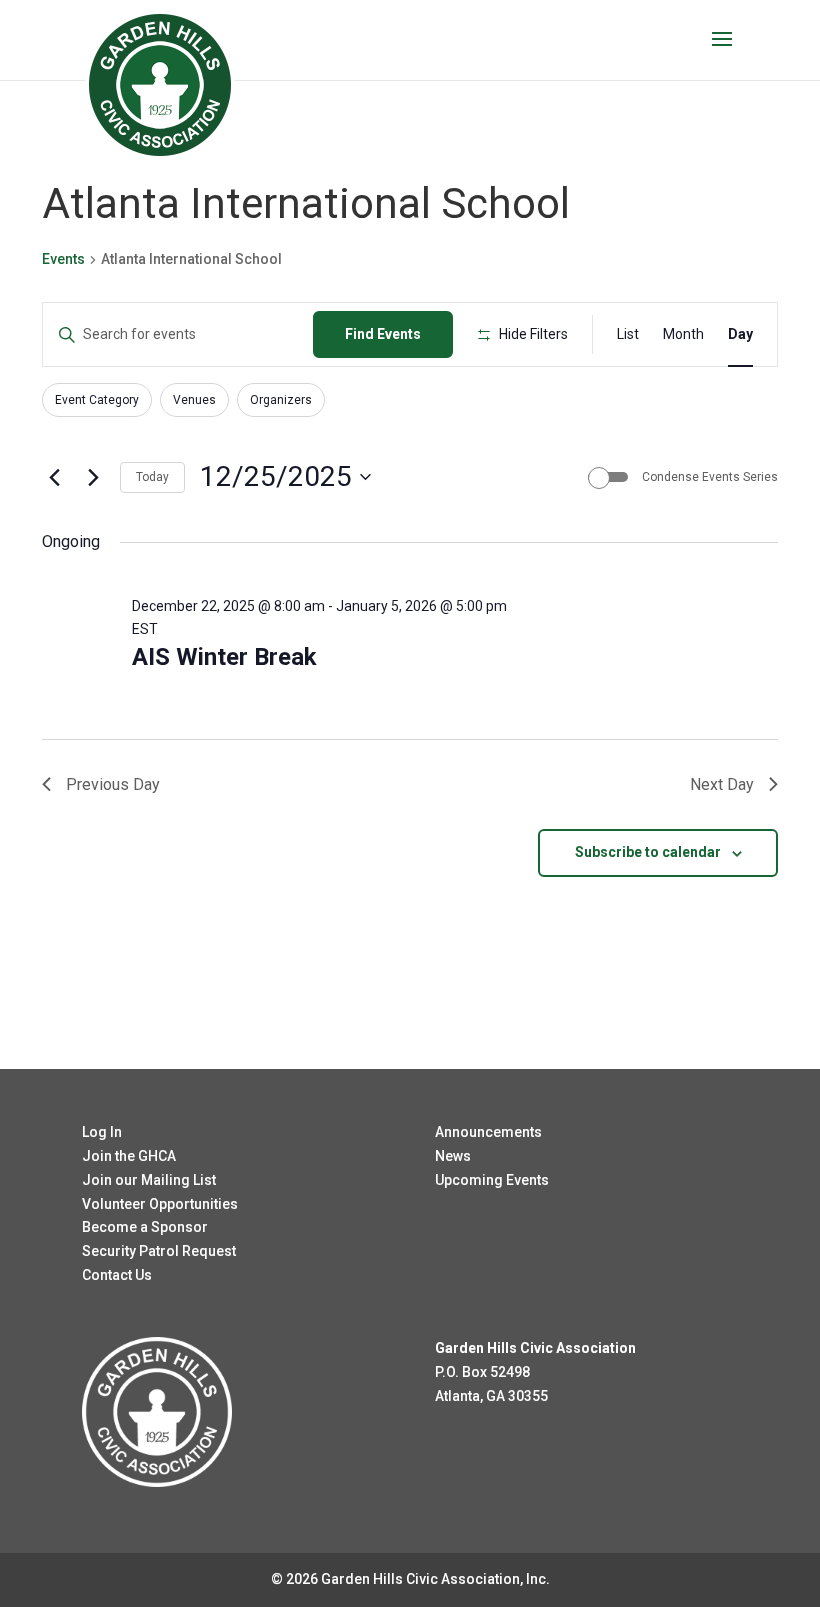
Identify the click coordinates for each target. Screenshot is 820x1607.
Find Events (383, 334)
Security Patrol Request (159, 1251)
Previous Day (113, 784)
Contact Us (117, 1275)
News (453, 1156)
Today (152, 477)
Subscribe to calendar (648, 852)
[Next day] (93, 477)
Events (63, 259)
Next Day (722, 784)
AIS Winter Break (224, 657)
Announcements (488, 1132)
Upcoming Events (492, 1180)
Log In (102, 1132)
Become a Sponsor (145, 1227)
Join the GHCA (129, 1156)
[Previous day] (54, 477)
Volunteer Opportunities (160, 1204)
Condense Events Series (710, 477)
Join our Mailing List (149, 1180)
